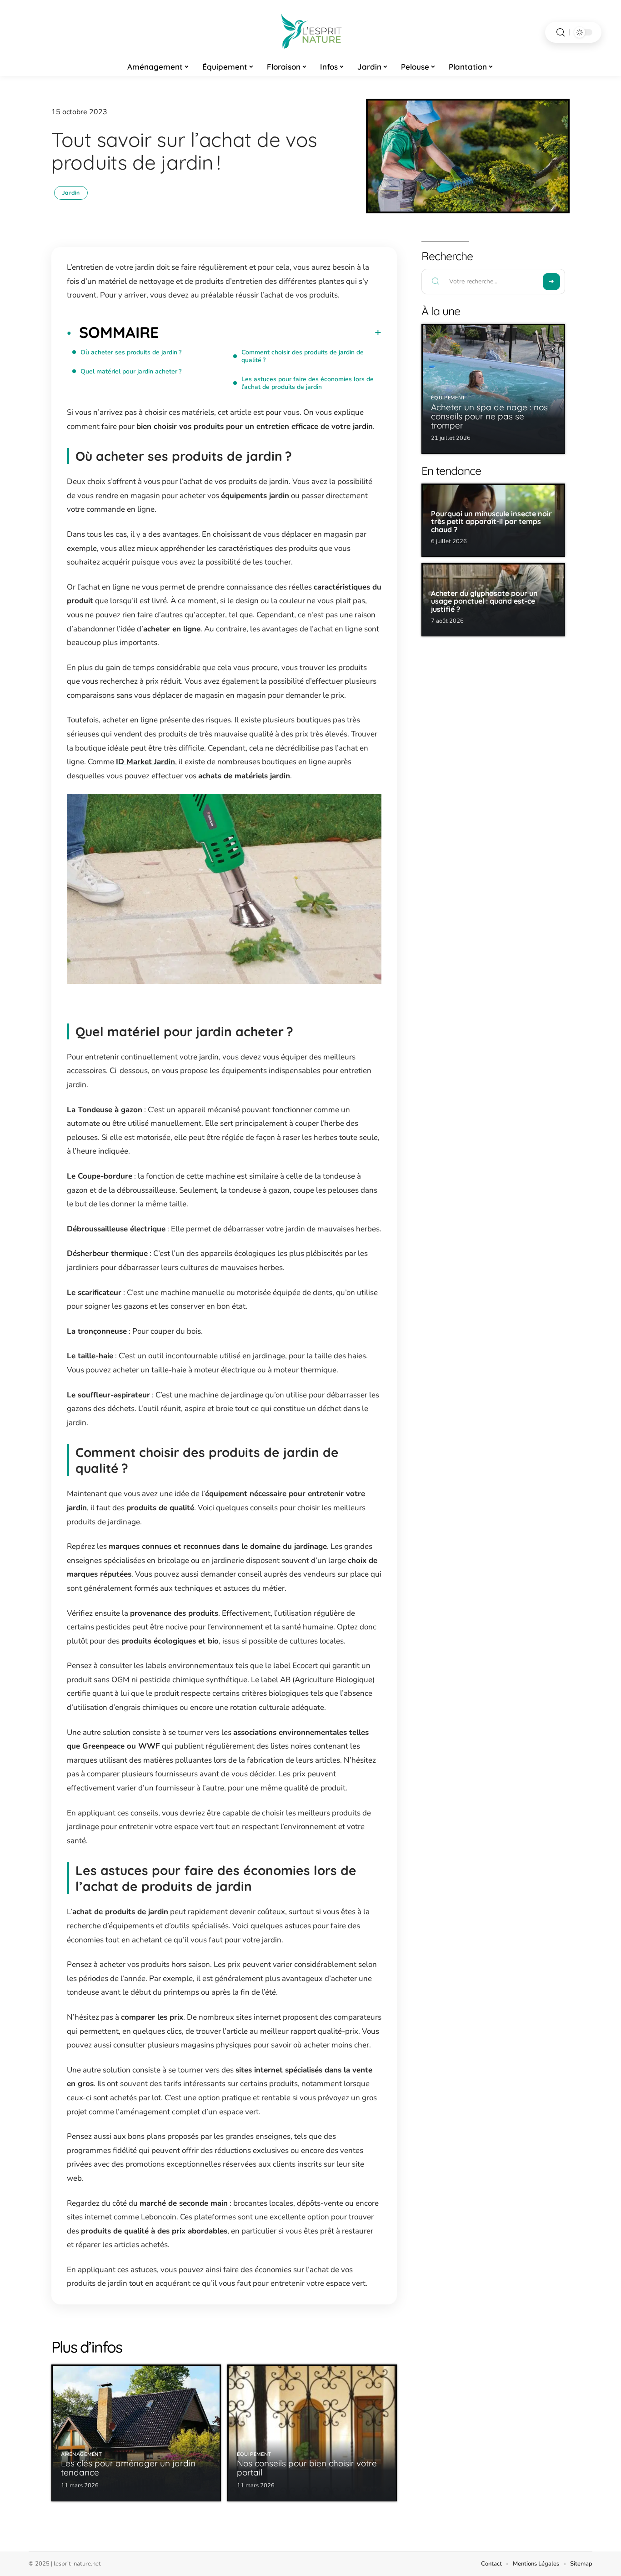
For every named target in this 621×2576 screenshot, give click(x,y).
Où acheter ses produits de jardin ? (131, 352)
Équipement (254, 2454)
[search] (561, 33)
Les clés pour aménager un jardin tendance (128, 2468)
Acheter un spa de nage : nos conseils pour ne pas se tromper (489, 416)
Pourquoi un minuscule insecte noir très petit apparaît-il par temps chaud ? (491, 522)
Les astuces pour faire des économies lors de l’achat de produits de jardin (308, 383)
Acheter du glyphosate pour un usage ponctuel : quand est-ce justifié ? (484, 601)
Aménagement (82, 2454)
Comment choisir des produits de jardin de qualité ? (303, 356)
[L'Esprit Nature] (310, 32)
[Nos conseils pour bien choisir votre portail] (312, 2433)
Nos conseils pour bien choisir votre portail (307, 2468)
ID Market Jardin (145, 762)
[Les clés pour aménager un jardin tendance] (136, 2433)
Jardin (71, 193)
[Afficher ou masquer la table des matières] (270, 333)
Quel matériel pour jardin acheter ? (131, 371)
